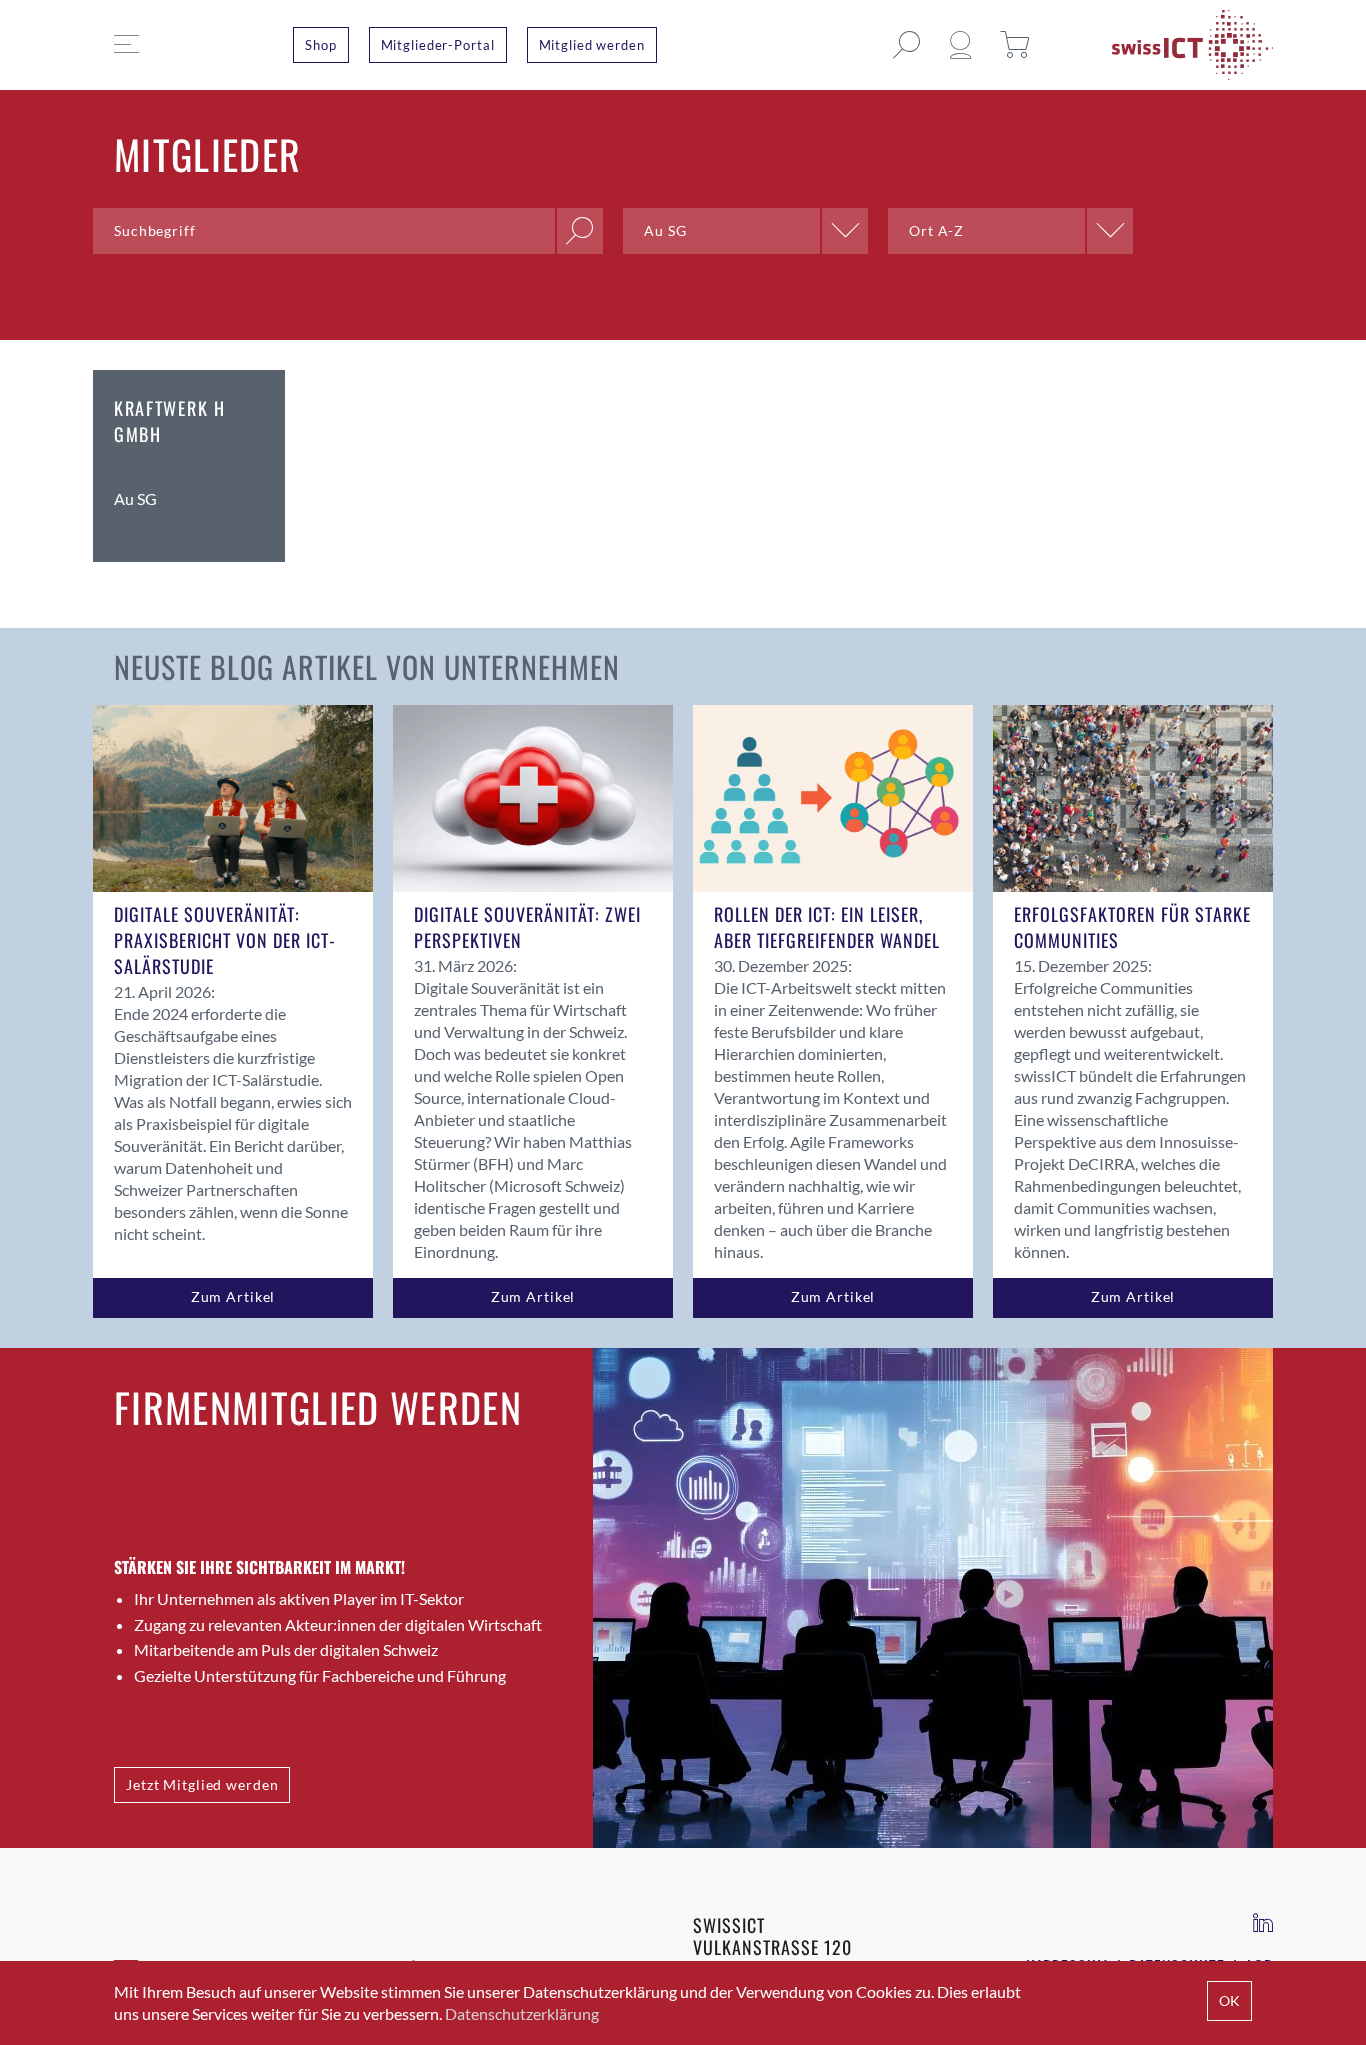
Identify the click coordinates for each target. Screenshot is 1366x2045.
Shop (321, 45)
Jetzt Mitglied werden (202, 1784)
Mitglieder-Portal (438, 45)
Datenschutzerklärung (522, 2013)
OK (1229, 2000)
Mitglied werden (592, 45)
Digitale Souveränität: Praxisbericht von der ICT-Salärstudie (225, 940)
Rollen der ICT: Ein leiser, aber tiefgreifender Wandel (827, 927)
